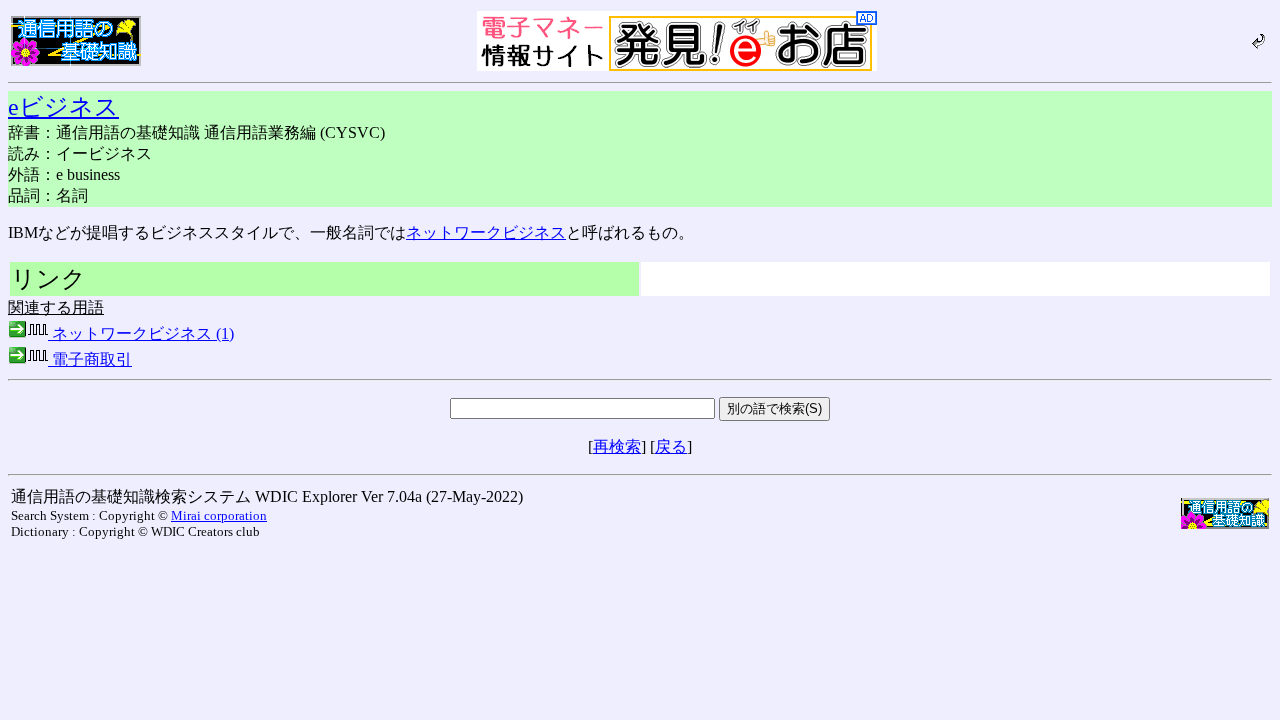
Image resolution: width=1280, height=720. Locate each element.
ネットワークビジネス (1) (141, 333)
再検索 (617, 446)
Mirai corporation (219, 515)
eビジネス (63, 107)
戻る (671, 446)
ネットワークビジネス (486, 232)
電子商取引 (90, 359)
